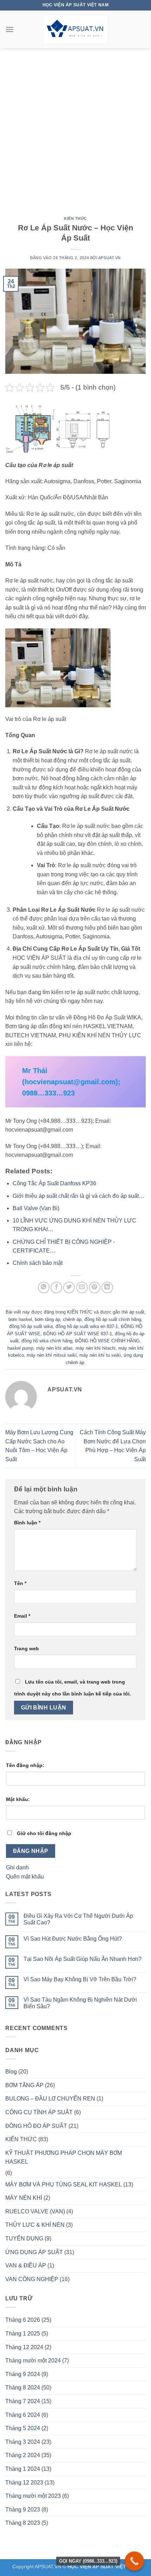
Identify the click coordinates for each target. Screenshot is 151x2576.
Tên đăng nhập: (25, 1765)
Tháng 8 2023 (23, 2523)
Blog (11, 2072)
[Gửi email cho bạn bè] (82, 1287)
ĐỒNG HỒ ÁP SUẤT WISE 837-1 (78, 1334)
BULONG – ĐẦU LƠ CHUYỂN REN (50, 2099)
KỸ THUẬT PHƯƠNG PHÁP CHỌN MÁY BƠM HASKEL (64, 2157)
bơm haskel (20, 1319)
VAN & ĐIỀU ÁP (26, 2265)
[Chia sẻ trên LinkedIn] (107, 1287)
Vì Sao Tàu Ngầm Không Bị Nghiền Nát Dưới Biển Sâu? (80, 2003)
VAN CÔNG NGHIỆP (32, 2279)
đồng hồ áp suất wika (31, 1326)
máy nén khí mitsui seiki (52, 1355)
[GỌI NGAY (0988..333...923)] (134, 2561)
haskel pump (20, 1348)
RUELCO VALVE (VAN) (35, 2211)
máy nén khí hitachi (96, 1348)
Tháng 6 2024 (23, 2415)
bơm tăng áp (47, 1319)
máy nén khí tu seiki (100, 1355)
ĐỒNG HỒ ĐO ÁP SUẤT (36, 2126)
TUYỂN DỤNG (24, 2238)
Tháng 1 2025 (23, 2334)
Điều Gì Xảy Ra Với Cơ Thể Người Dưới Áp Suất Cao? (78, 1919)
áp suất (137, 1312)
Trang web (27, 1648)
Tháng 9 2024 (23, 2374)
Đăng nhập (31, 1851)
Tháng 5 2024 (23, 2428)
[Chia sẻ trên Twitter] (69, 1287)
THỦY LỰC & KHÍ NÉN (35, 2225)
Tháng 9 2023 (23, 2510)
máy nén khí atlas (54, 1348)
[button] (9, 29)
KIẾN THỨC (75, 218)
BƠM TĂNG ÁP (24, 2085)
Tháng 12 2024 (24, 2347)
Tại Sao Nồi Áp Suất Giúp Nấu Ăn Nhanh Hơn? (83, 1959)
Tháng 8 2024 (23, 2388)
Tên (20, 1583)
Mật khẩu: (18, 1799)
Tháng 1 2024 (23, 2469)
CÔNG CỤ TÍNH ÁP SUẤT (39, 2112)
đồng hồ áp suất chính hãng (113, 1319)
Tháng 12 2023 (24, 2483)
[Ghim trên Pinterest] (95, 1287)
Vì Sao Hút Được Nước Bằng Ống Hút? (73, 1939)
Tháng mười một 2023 (33, 2496)
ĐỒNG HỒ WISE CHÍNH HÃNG (107, 1341)
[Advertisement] (75, 127)
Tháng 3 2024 (23, 2442)
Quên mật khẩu (25, 1877)
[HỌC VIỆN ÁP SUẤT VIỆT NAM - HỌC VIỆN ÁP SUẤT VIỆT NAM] (75, 29)
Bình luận (27, 1523)
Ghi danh (17, 1867)
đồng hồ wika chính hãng (47, 1341)
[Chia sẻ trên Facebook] (56, 1287)
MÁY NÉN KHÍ (24, 2198)
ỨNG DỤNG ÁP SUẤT (34, 2252)
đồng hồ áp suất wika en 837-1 (87, 1326)
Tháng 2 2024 (23, 2455)
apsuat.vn (110, 258)
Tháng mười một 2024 (33, 2361)
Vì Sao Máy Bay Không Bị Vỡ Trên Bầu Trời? (80, 1979)
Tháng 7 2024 (23, 2401)
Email (22, 1616)
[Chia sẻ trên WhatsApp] (44, 1287)
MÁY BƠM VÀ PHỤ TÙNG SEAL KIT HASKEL (64, 2184)
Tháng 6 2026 (23, 2320)
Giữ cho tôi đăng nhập (44, 1833)
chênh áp (72, 1319)
